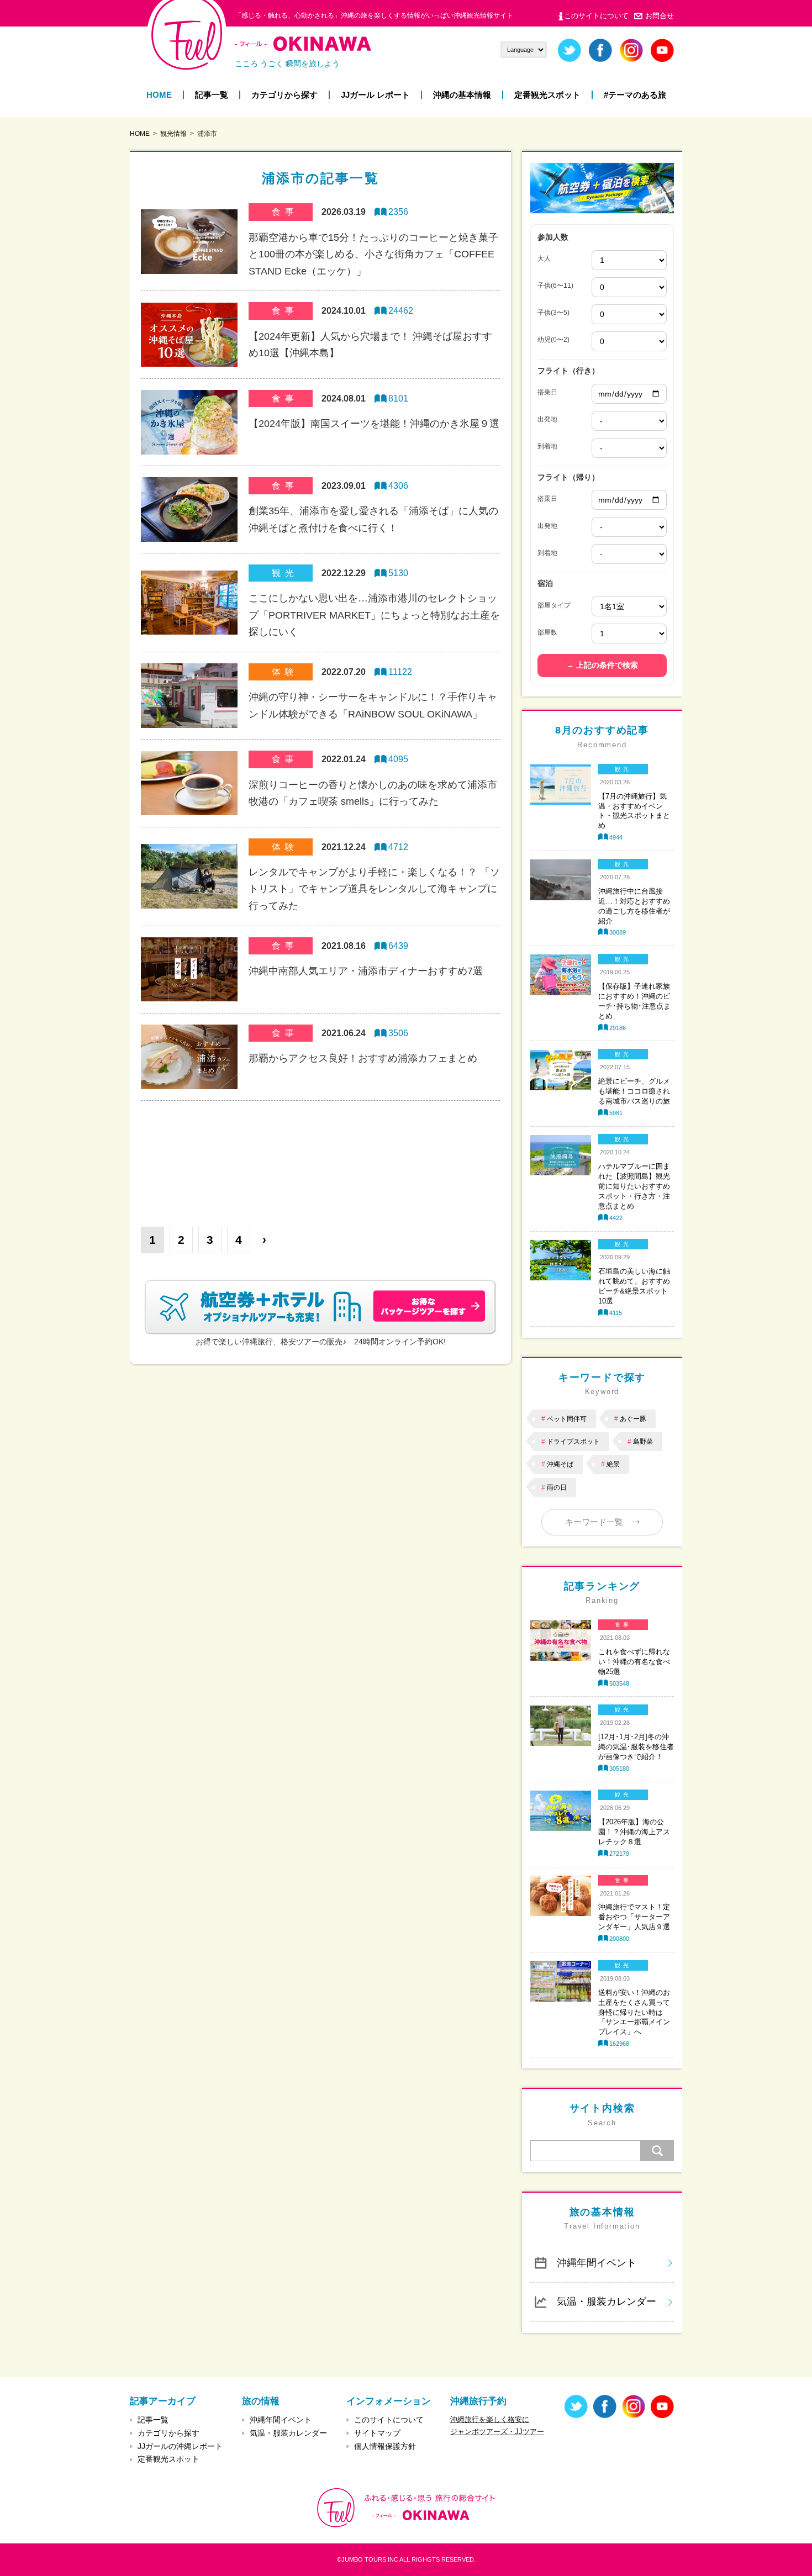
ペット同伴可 (567, 1419)
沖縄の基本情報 (462, 95)
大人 (544, 258)
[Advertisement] (320, 1155)
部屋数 (547, 632)
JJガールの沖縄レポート (180, 2446)
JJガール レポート (375, 95)
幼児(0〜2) (553, 340)
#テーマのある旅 (635, 95)
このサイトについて (596, 16)
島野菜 (643, 1442)
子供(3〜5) (553, 313)
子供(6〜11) (555, 286)
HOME (159, 95)
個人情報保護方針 (385, 2446)
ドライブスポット (573, 1442)
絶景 (613, 1464)
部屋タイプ (554, 605)
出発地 (547, 419)
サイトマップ (377, 2433)
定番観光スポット (547, 95)
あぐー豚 (633, 1419)
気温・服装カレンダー (607, 2301)
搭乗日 (547, 392)
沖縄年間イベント (597, 2263)
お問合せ (660, 16)
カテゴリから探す (284, 95)
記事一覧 (212, 95)
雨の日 (557, 1487)
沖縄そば (560, 1464)
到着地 (547, 446)
